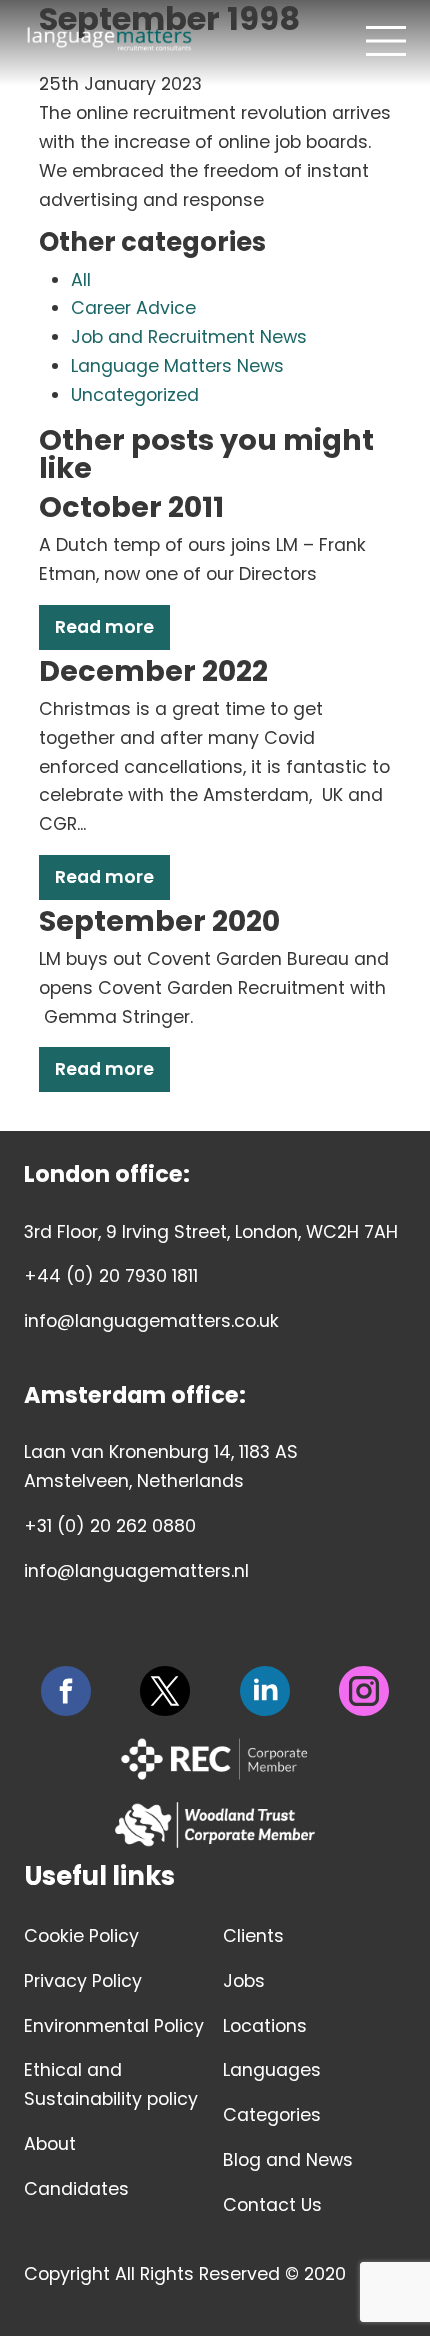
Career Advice (133, 308)
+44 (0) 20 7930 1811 (111, 1276)
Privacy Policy (83, 1981)
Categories (272, 2115)
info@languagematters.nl (136, 1571)
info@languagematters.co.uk (151, 1321)
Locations (265, 2026)
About (50, 2144)
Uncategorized (135, 395)
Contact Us (272, 2205)
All (81, 280)
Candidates (76, 2189)
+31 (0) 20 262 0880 (110, 1526)
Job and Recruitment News (189, 337)
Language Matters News (177, 366)
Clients (253, 1936)
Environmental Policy (114, 2026)
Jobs (244, 1981)
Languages (272, 2070)
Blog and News (288, 2160)
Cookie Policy (81, 1936)
